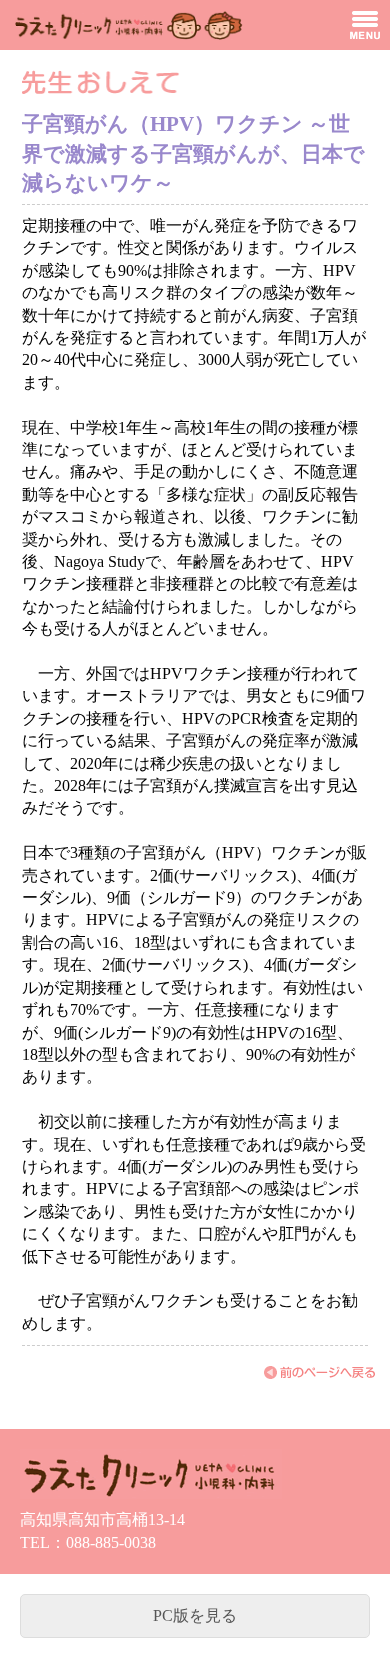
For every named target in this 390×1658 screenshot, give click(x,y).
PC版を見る (195, 1615)
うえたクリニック (125, 25)
